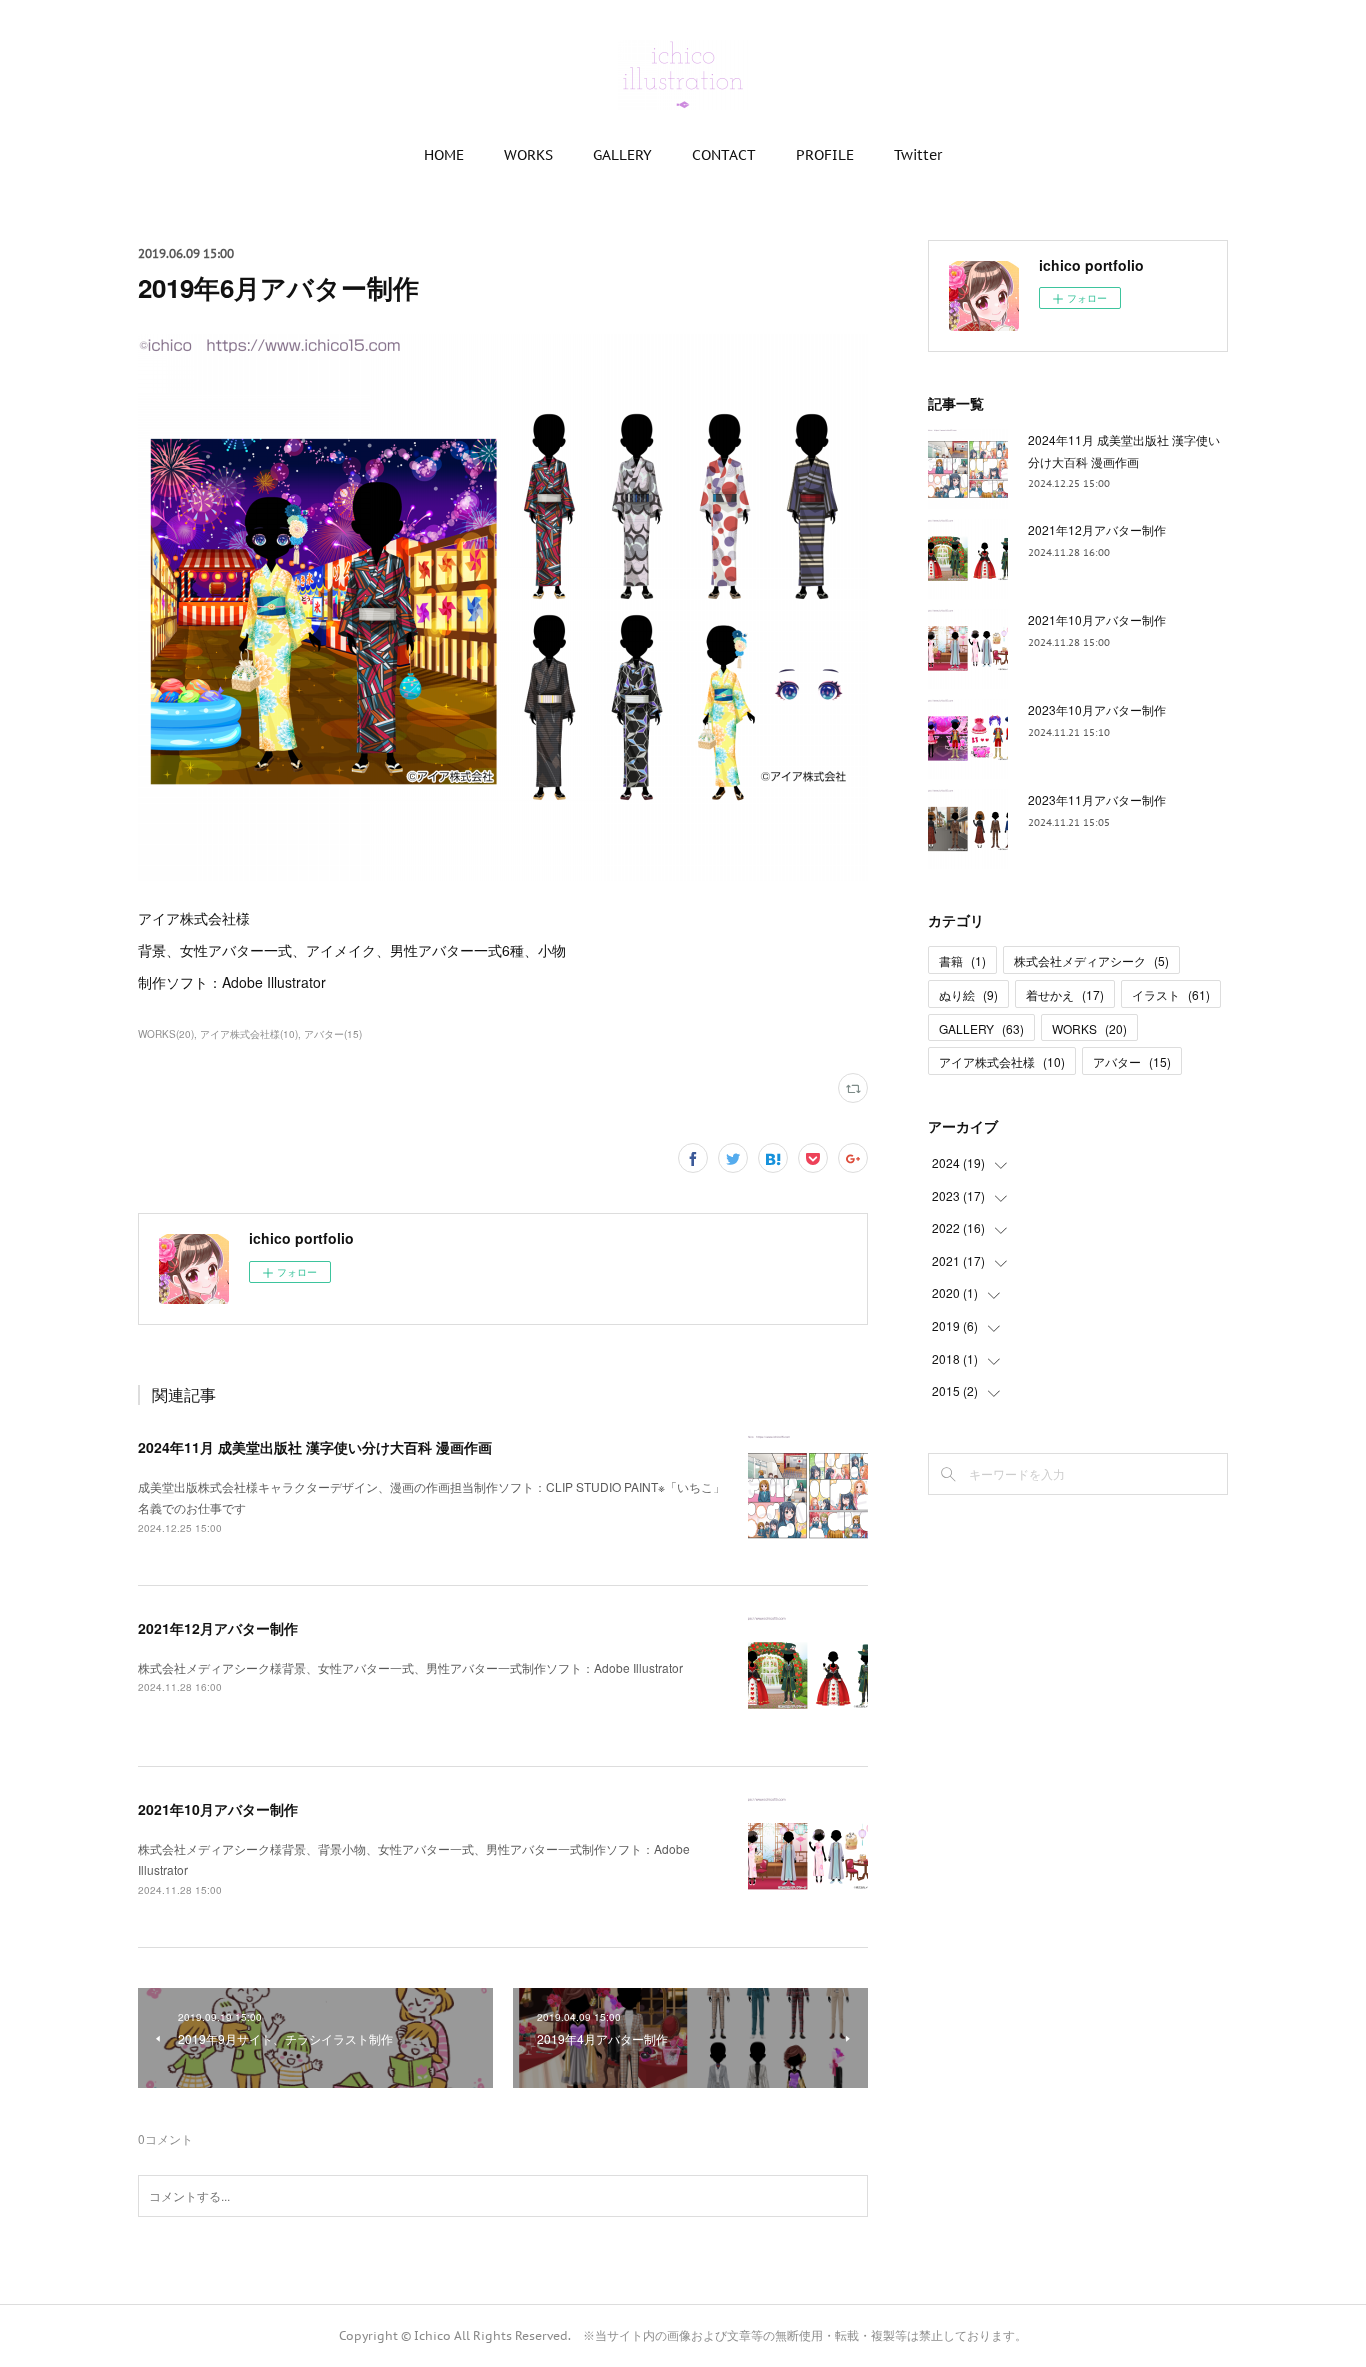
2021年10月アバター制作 (218, 1809)
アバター (1132, 1061)
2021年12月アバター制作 (218, 1628)
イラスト (1171, 994)
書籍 (962, 960)
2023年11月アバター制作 (1097, 799)
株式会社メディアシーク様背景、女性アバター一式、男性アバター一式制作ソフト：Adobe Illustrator (410, 1667)
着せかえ (1065, 994)
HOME (444, 155)
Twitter (918, 155)
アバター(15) (333, 1034)
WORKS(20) (166, 1034)
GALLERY (622, 155)
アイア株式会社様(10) (249, 1034)
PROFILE (825, 155)
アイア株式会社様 (1002, 1061)
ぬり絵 (968, 994)
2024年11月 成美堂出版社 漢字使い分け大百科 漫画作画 (315, 1447)
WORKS (528, 155)
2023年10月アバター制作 (1097, 709)
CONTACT (724, 155)
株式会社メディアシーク (1091, 960)
